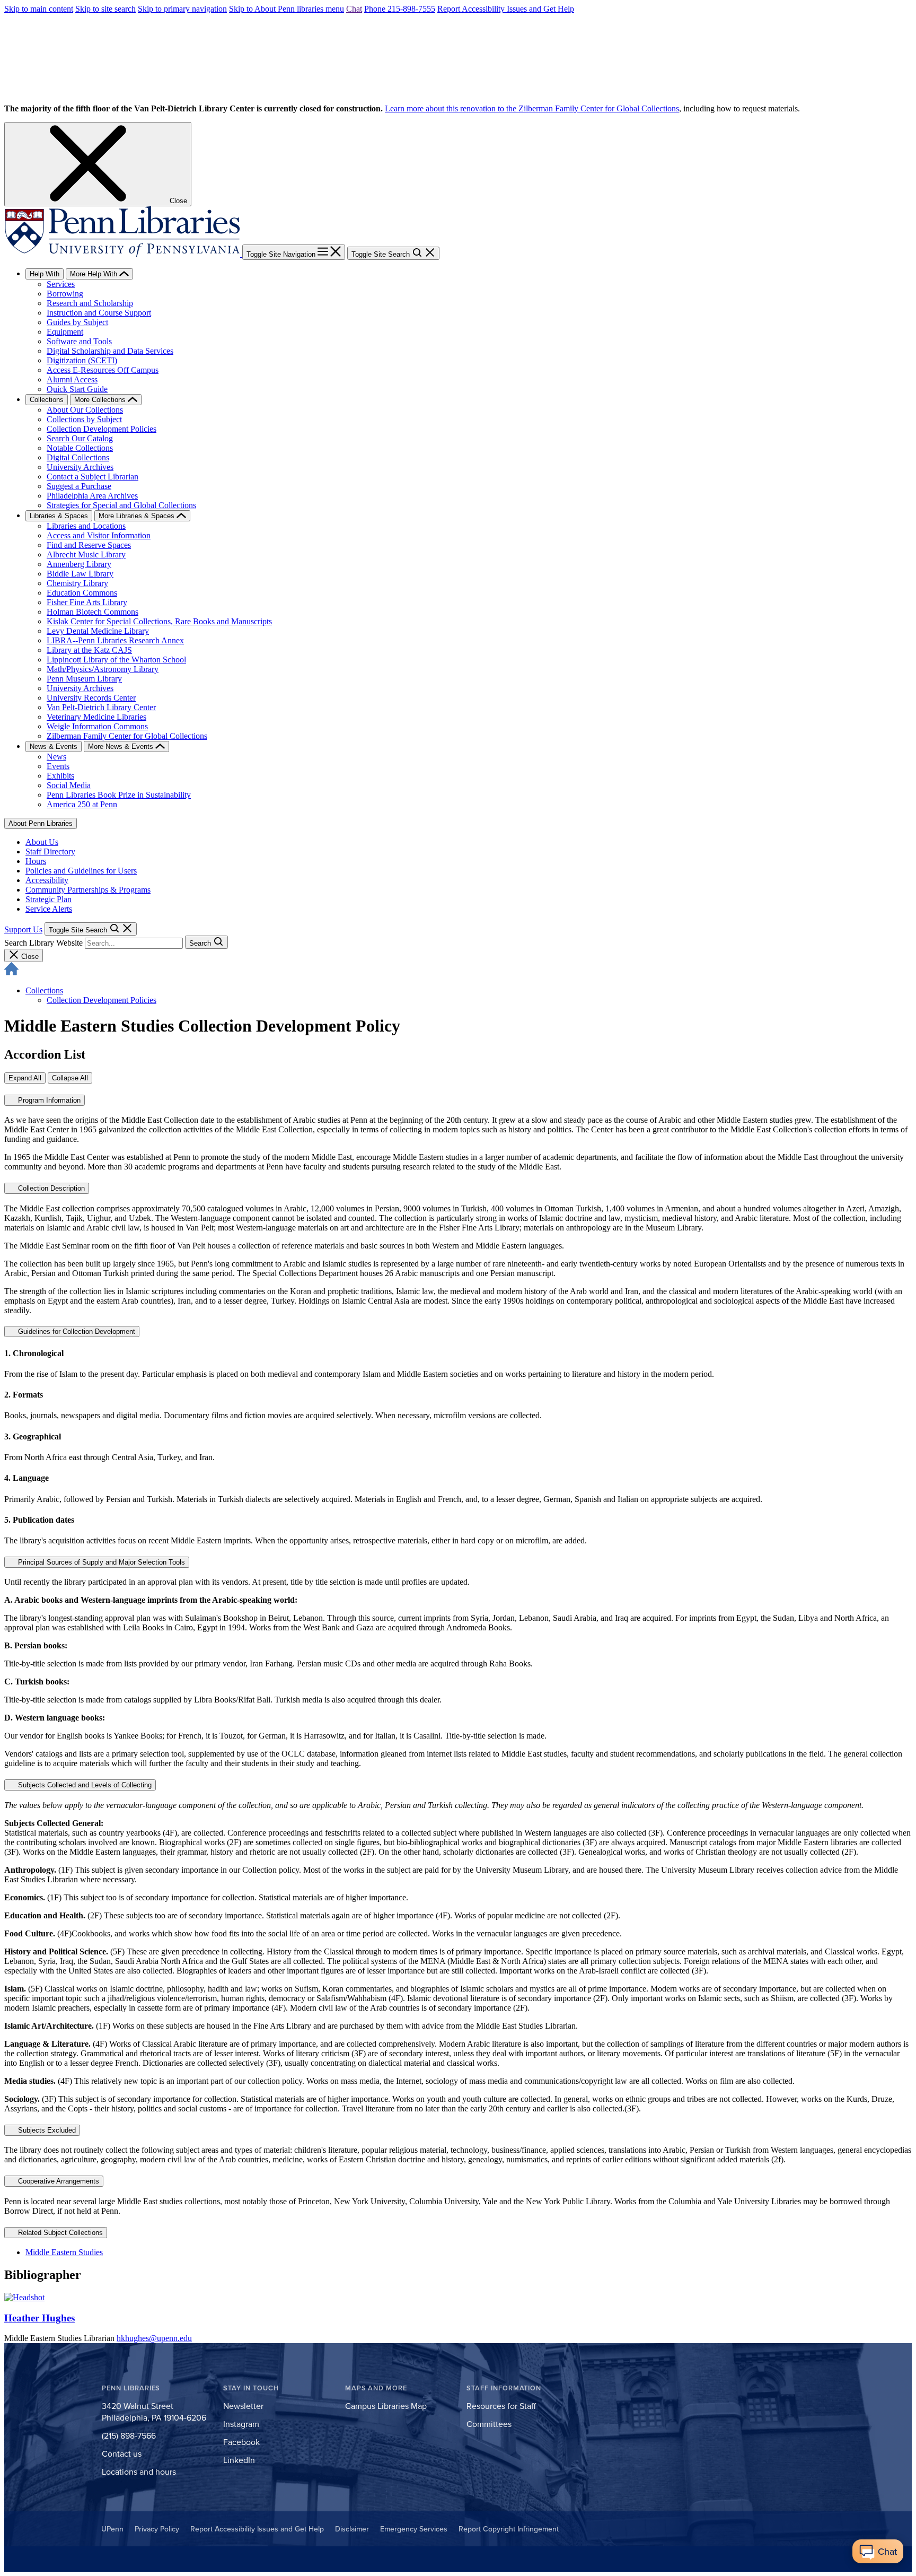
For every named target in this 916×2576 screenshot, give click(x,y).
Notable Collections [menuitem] (80, 448)
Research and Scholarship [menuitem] (90, 303)
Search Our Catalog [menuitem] (80, 438)
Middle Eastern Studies (64, 2252)
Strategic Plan (49, 899)
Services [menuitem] (61, 284)
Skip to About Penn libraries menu (287, 9)
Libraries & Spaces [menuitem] (59, 516)
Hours (36, 861)
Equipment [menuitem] (65, 332)
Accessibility (47, 880)
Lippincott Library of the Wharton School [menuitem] (116, 660)
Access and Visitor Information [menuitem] (99, 535)
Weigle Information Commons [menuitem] (97, 726)
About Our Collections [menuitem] (85, 410)
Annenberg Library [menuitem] (79, 564)
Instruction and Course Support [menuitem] (99, 313)
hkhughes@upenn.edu (154, 2338)
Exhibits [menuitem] (60, 776)
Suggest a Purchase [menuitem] (79, 486)
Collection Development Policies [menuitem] (102, 429)
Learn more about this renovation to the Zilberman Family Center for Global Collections (532, 108)
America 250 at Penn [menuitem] (82, 804)
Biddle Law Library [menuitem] (80, 574)
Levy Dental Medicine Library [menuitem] (98, 631)
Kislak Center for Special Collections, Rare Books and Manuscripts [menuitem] (159, 621)
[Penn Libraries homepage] (123, 254)
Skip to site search (105, 9)
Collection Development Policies (102, 1000)
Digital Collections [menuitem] (78, 457)
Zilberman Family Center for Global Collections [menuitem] (127, 736)
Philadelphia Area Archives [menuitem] (92, 496)
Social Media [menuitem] (69, 785)
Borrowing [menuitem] (65, 294)
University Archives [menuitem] (80, 467)
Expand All (25, 1078)
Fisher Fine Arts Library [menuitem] (87, 602)
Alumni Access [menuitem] (72, 379)
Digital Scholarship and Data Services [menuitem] (110, 351)
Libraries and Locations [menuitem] (86, 526)
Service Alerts (49, 909)
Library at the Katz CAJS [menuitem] (89, 650)
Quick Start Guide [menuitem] (77, 389)
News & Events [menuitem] (54, 746)
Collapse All (70, 1078)
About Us (42, 842)
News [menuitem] (56, 757)
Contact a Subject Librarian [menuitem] (93, 477)
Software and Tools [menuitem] (79, 341)
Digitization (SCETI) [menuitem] (82, 360)
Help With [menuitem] (45, 274)
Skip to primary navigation (182, 9)
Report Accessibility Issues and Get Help (506, 9)
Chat (354, 9)
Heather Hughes (39, 2318)
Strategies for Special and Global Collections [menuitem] (121, 505)
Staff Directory (50, 852)
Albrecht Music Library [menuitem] (86, 555)
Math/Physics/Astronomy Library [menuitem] (103, 669)
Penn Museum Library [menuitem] (84, 679)
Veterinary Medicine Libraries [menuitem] (96, 717)
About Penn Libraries (41, 823)
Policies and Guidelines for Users (81, 871)
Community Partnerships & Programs (88, 890)
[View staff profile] (24, 2297)
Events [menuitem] (58, 766)
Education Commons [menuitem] (82, 593)
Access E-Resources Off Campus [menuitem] (103, 370)
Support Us (23, 929)
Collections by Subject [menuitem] (84, 419)
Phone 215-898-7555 (400, 9)
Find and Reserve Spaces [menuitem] (89, 545)
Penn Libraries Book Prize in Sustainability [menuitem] (119, 795)
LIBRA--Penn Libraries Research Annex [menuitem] (115, 640)
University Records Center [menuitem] (91, 698)
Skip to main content (39, 9)
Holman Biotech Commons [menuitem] (93, 612)
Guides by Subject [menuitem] (77, 322)
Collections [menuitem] (47, 400)
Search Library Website (43, 943)
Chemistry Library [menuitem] (77, 583)
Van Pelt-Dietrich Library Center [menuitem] (101, 707)
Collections (44, 990)
